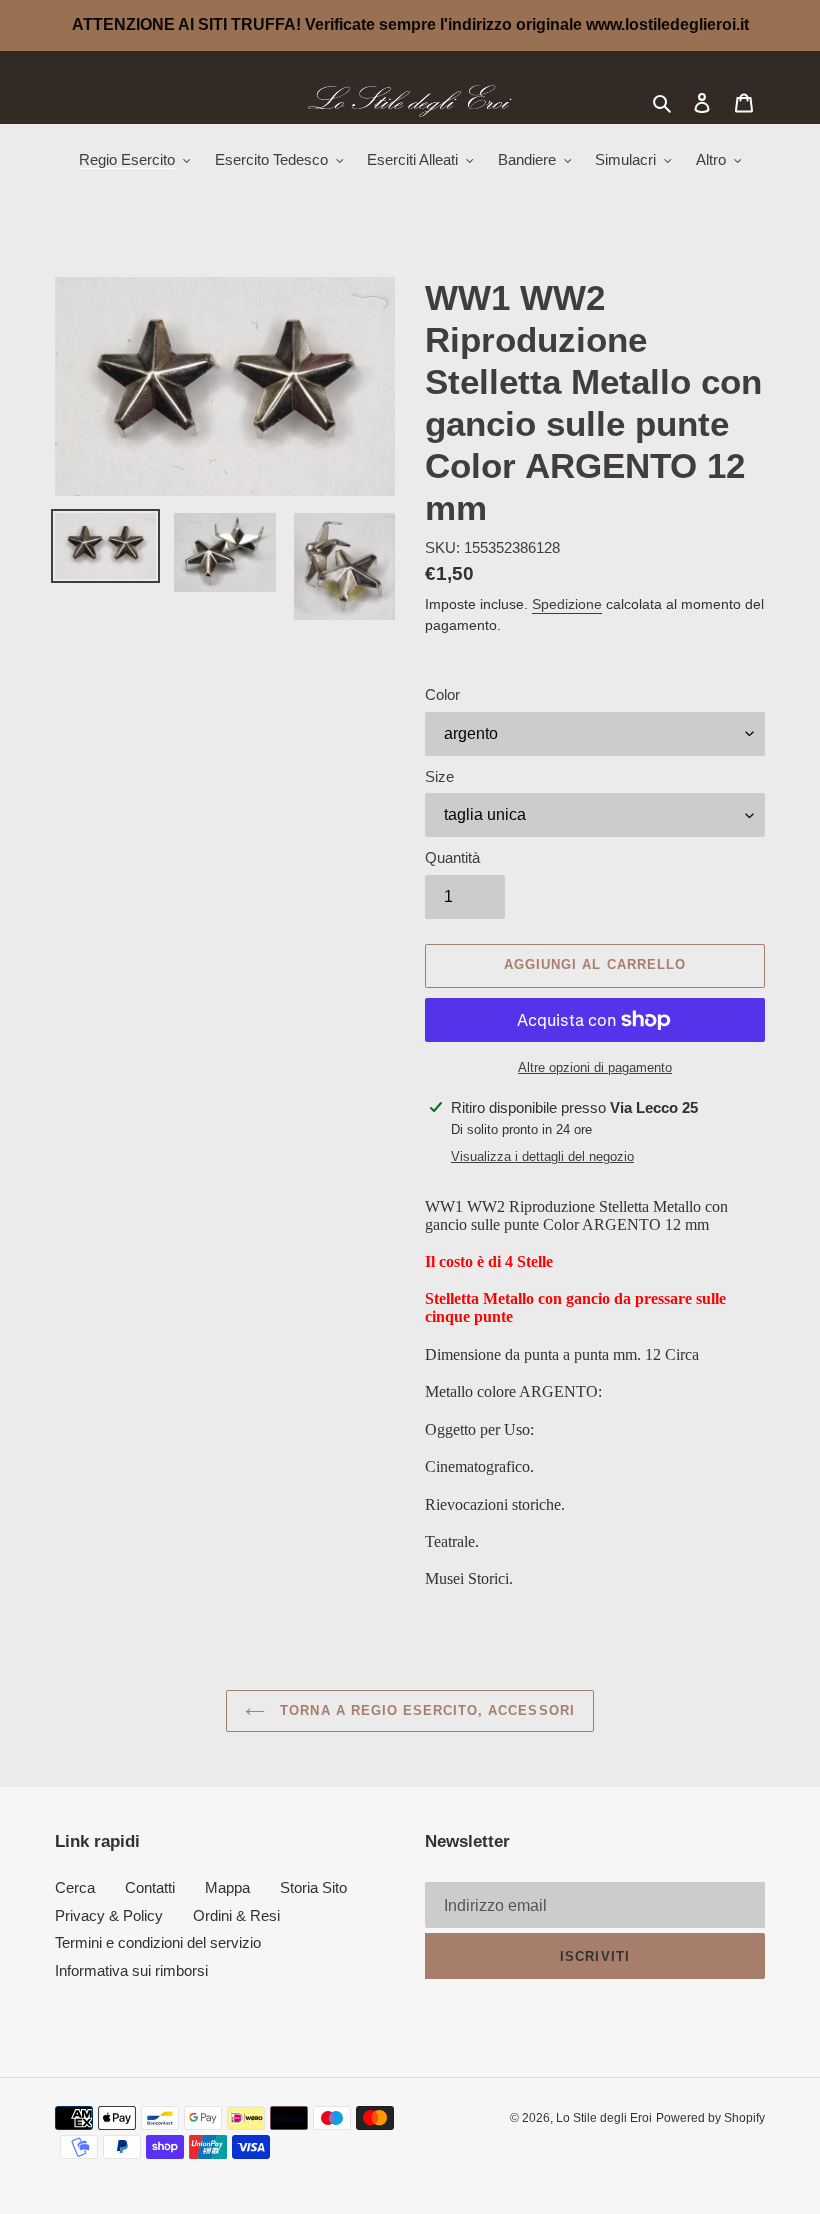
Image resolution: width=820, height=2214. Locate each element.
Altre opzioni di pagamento (595, 1067)
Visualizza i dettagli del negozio (542, 1156)
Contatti (150, 1887)
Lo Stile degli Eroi (604, 2118)
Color (442, 694)
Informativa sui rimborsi (131, 1970)
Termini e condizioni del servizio (158, 1942)
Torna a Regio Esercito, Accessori (424, 1710)
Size (439, 776)
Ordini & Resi (236, 1915)
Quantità (452, 857)
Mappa (227, 1887)
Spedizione (567, 604)
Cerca (75, 1887)
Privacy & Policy (109, 1915)
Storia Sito (313, 1887)
